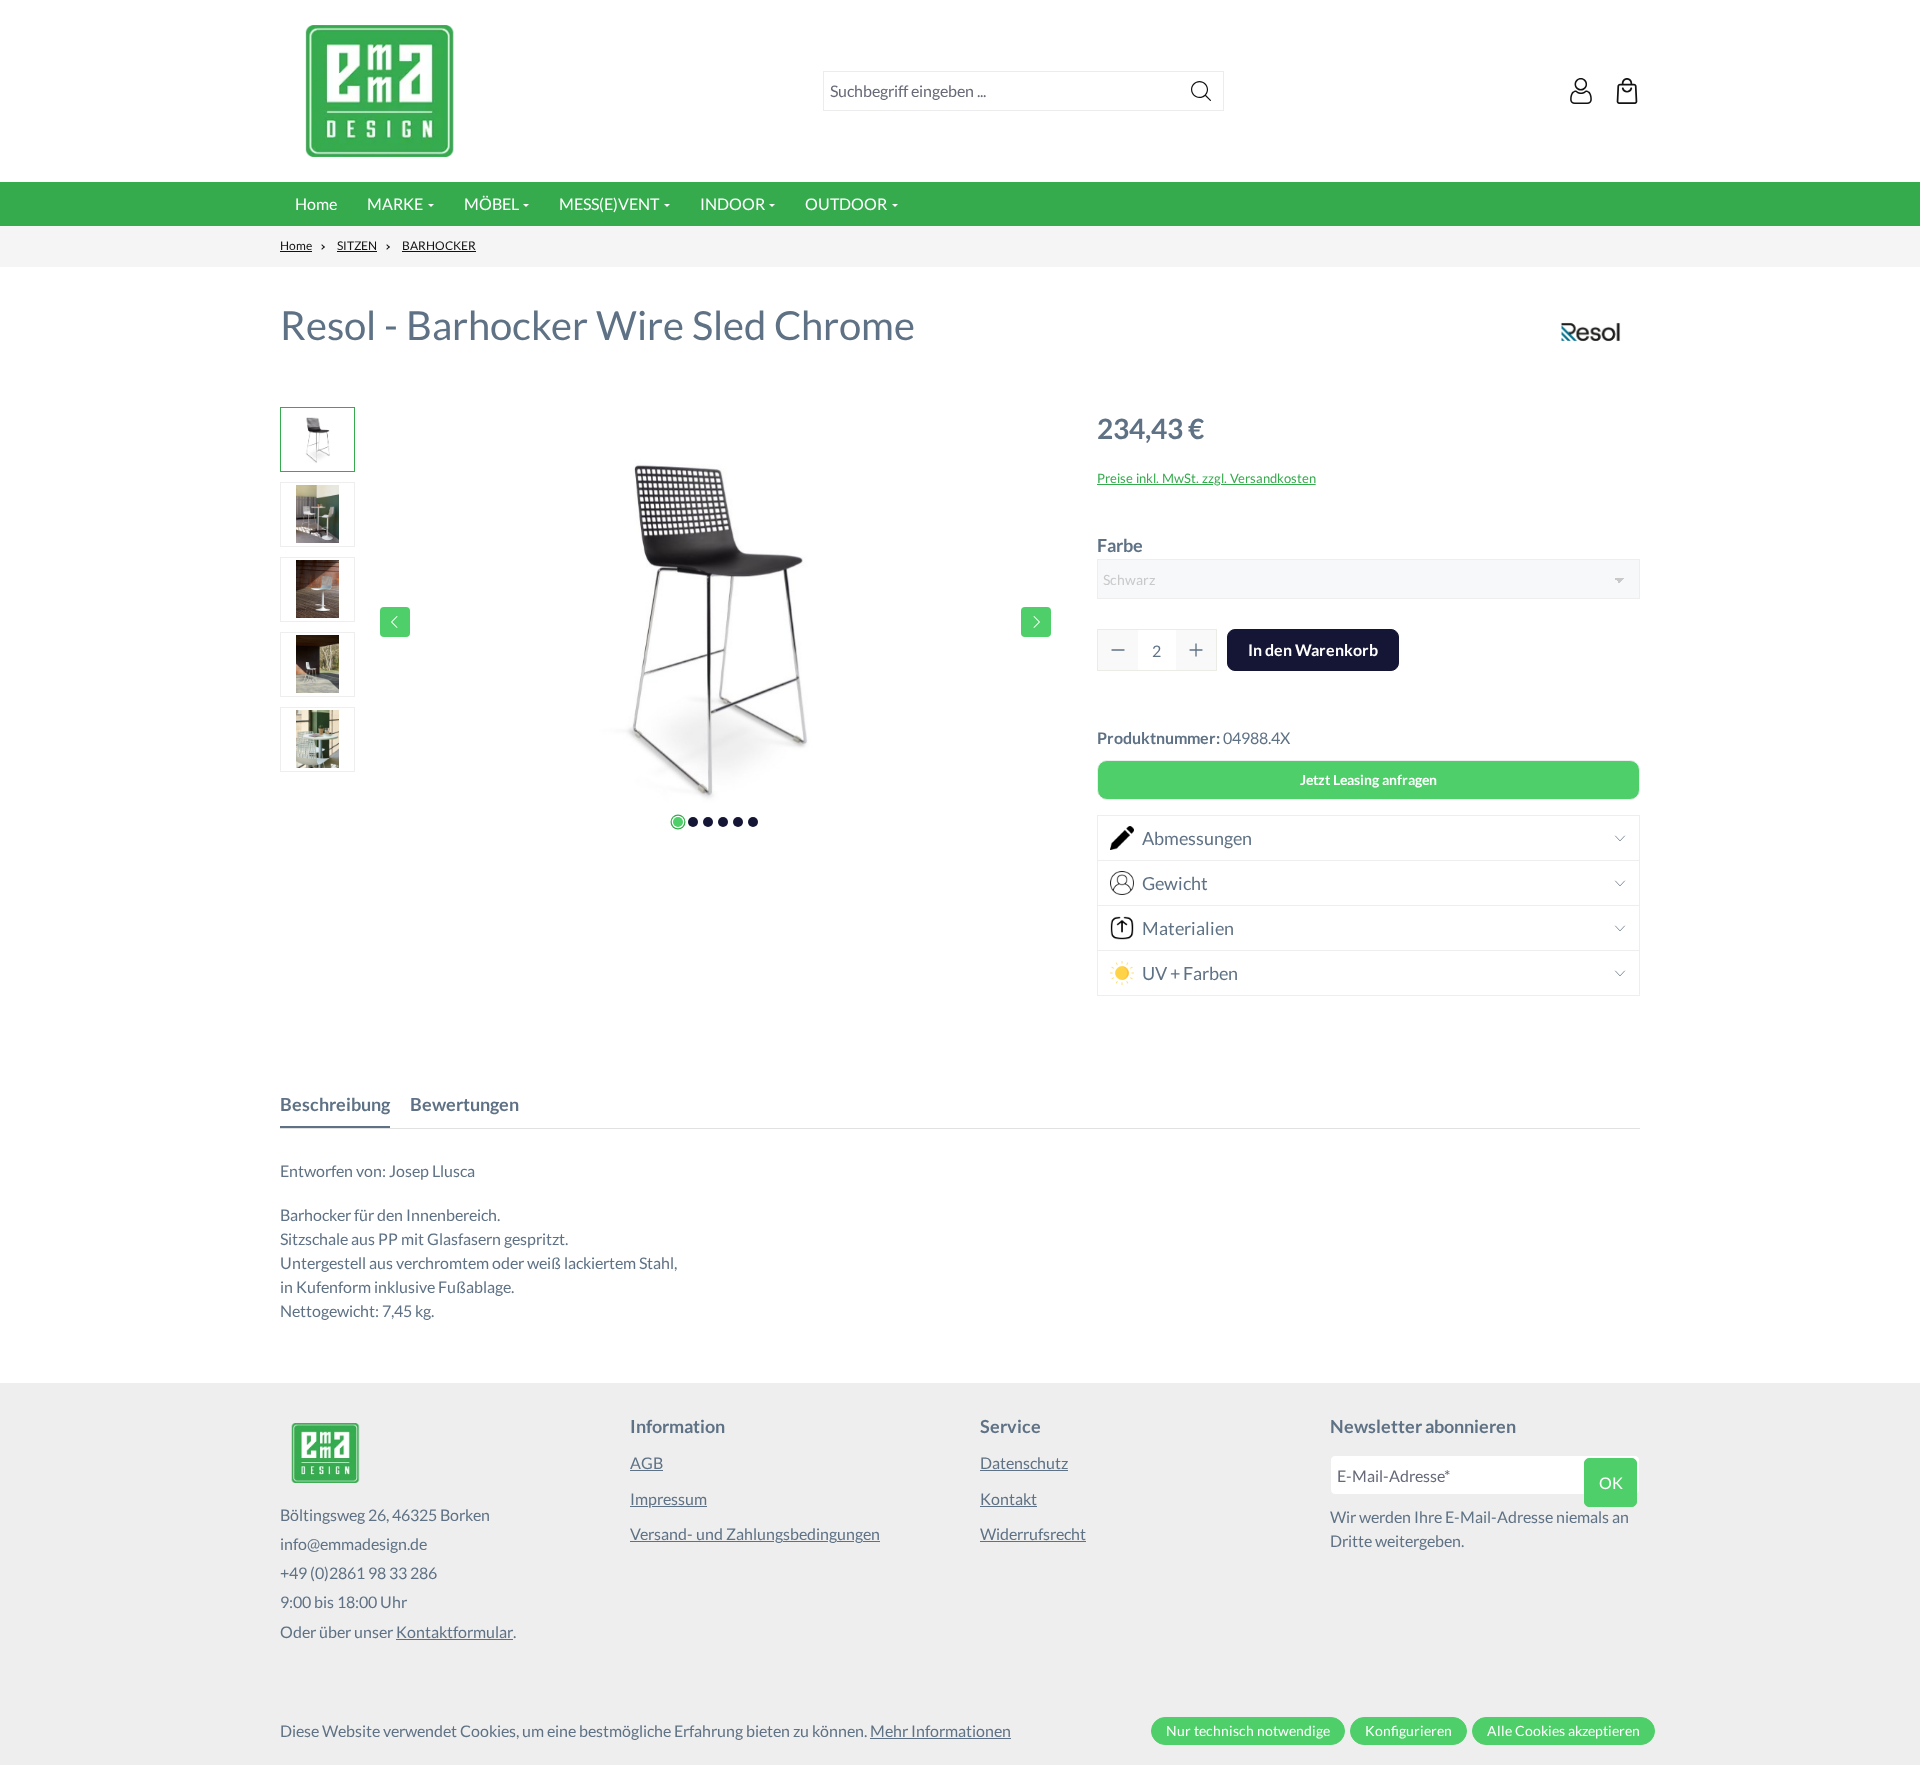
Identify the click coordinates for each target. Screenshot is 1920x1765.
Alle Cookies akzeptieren (1563, 1730)
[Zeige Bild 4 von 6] (723, 822)
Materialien (1188, 928)
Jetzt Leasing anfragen (1368, 779)
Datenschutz (1024, 1462)
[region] (668, 622)
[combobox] (1001, 91)
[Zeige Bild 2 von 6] (693, 822)
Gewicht (1175, 883)
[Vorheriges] (395, 622)
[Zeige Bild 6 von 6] (753, 822)
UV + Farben (1190, 973)
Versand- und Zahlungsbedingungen (755, 1533)
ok (1611, 1482)
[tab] (335, 1104)
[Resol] (1590, 332)
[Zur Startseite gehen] (380, 91)
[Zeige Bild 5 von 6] (738, 822)
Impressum (668, 1498)
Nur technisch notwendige (1248, 1730)
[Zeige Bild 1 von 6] (678, 822)
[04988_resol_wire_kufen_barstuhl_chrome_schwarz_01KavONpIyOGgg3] (715, 622)
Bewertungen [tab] (464, 1104)
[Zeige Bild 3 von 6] (708, 822)
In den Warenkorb (1313, 649)
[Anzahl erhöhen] (1196, 650)
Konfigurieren (1408, 1730)
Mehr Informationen (940, 1730)
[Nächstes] (1036, 622)
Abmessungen (1197, 838)
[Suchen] (1201, 91)
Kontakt (1008, 1498)
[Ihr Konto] (1581, 91)
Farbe (1120, 544)
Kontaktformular (454, 1631)
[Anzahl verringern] (1118, 650)
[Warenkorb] (1627, 91)
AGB (646, 1462)
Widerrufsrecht (1033, 1533)
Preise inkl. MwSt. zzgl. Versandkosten (1206, 478)
